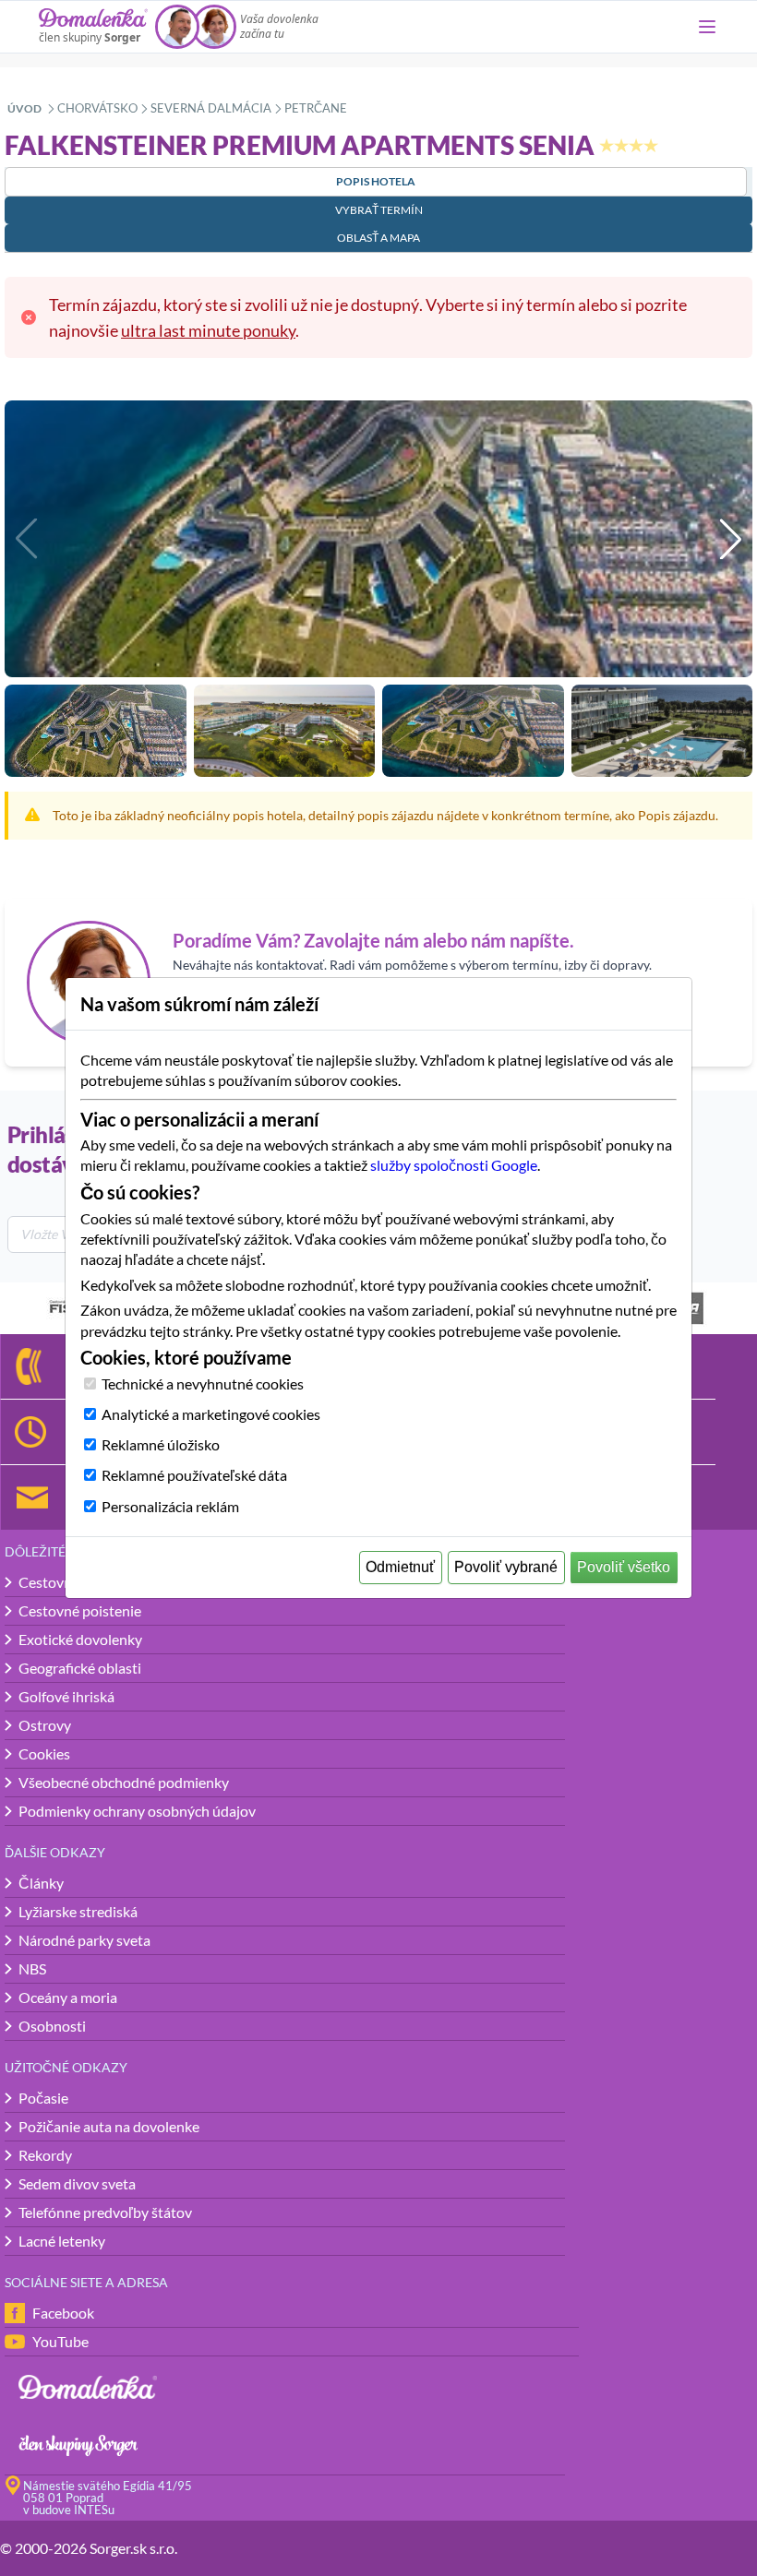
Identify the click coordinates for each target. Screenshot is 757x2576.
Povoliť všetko (624, 1567)
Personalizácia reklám (170, 1506)
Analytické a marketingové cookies (211, 1414)
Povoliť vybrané (506, 1567)
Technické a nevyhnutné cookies (203, 1383)
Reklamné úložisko (161, 1444)
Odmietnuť (400, 1567)
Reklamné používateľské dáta (194, 1475)
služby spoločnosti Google (454, 1165)
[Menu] (707, 27)
